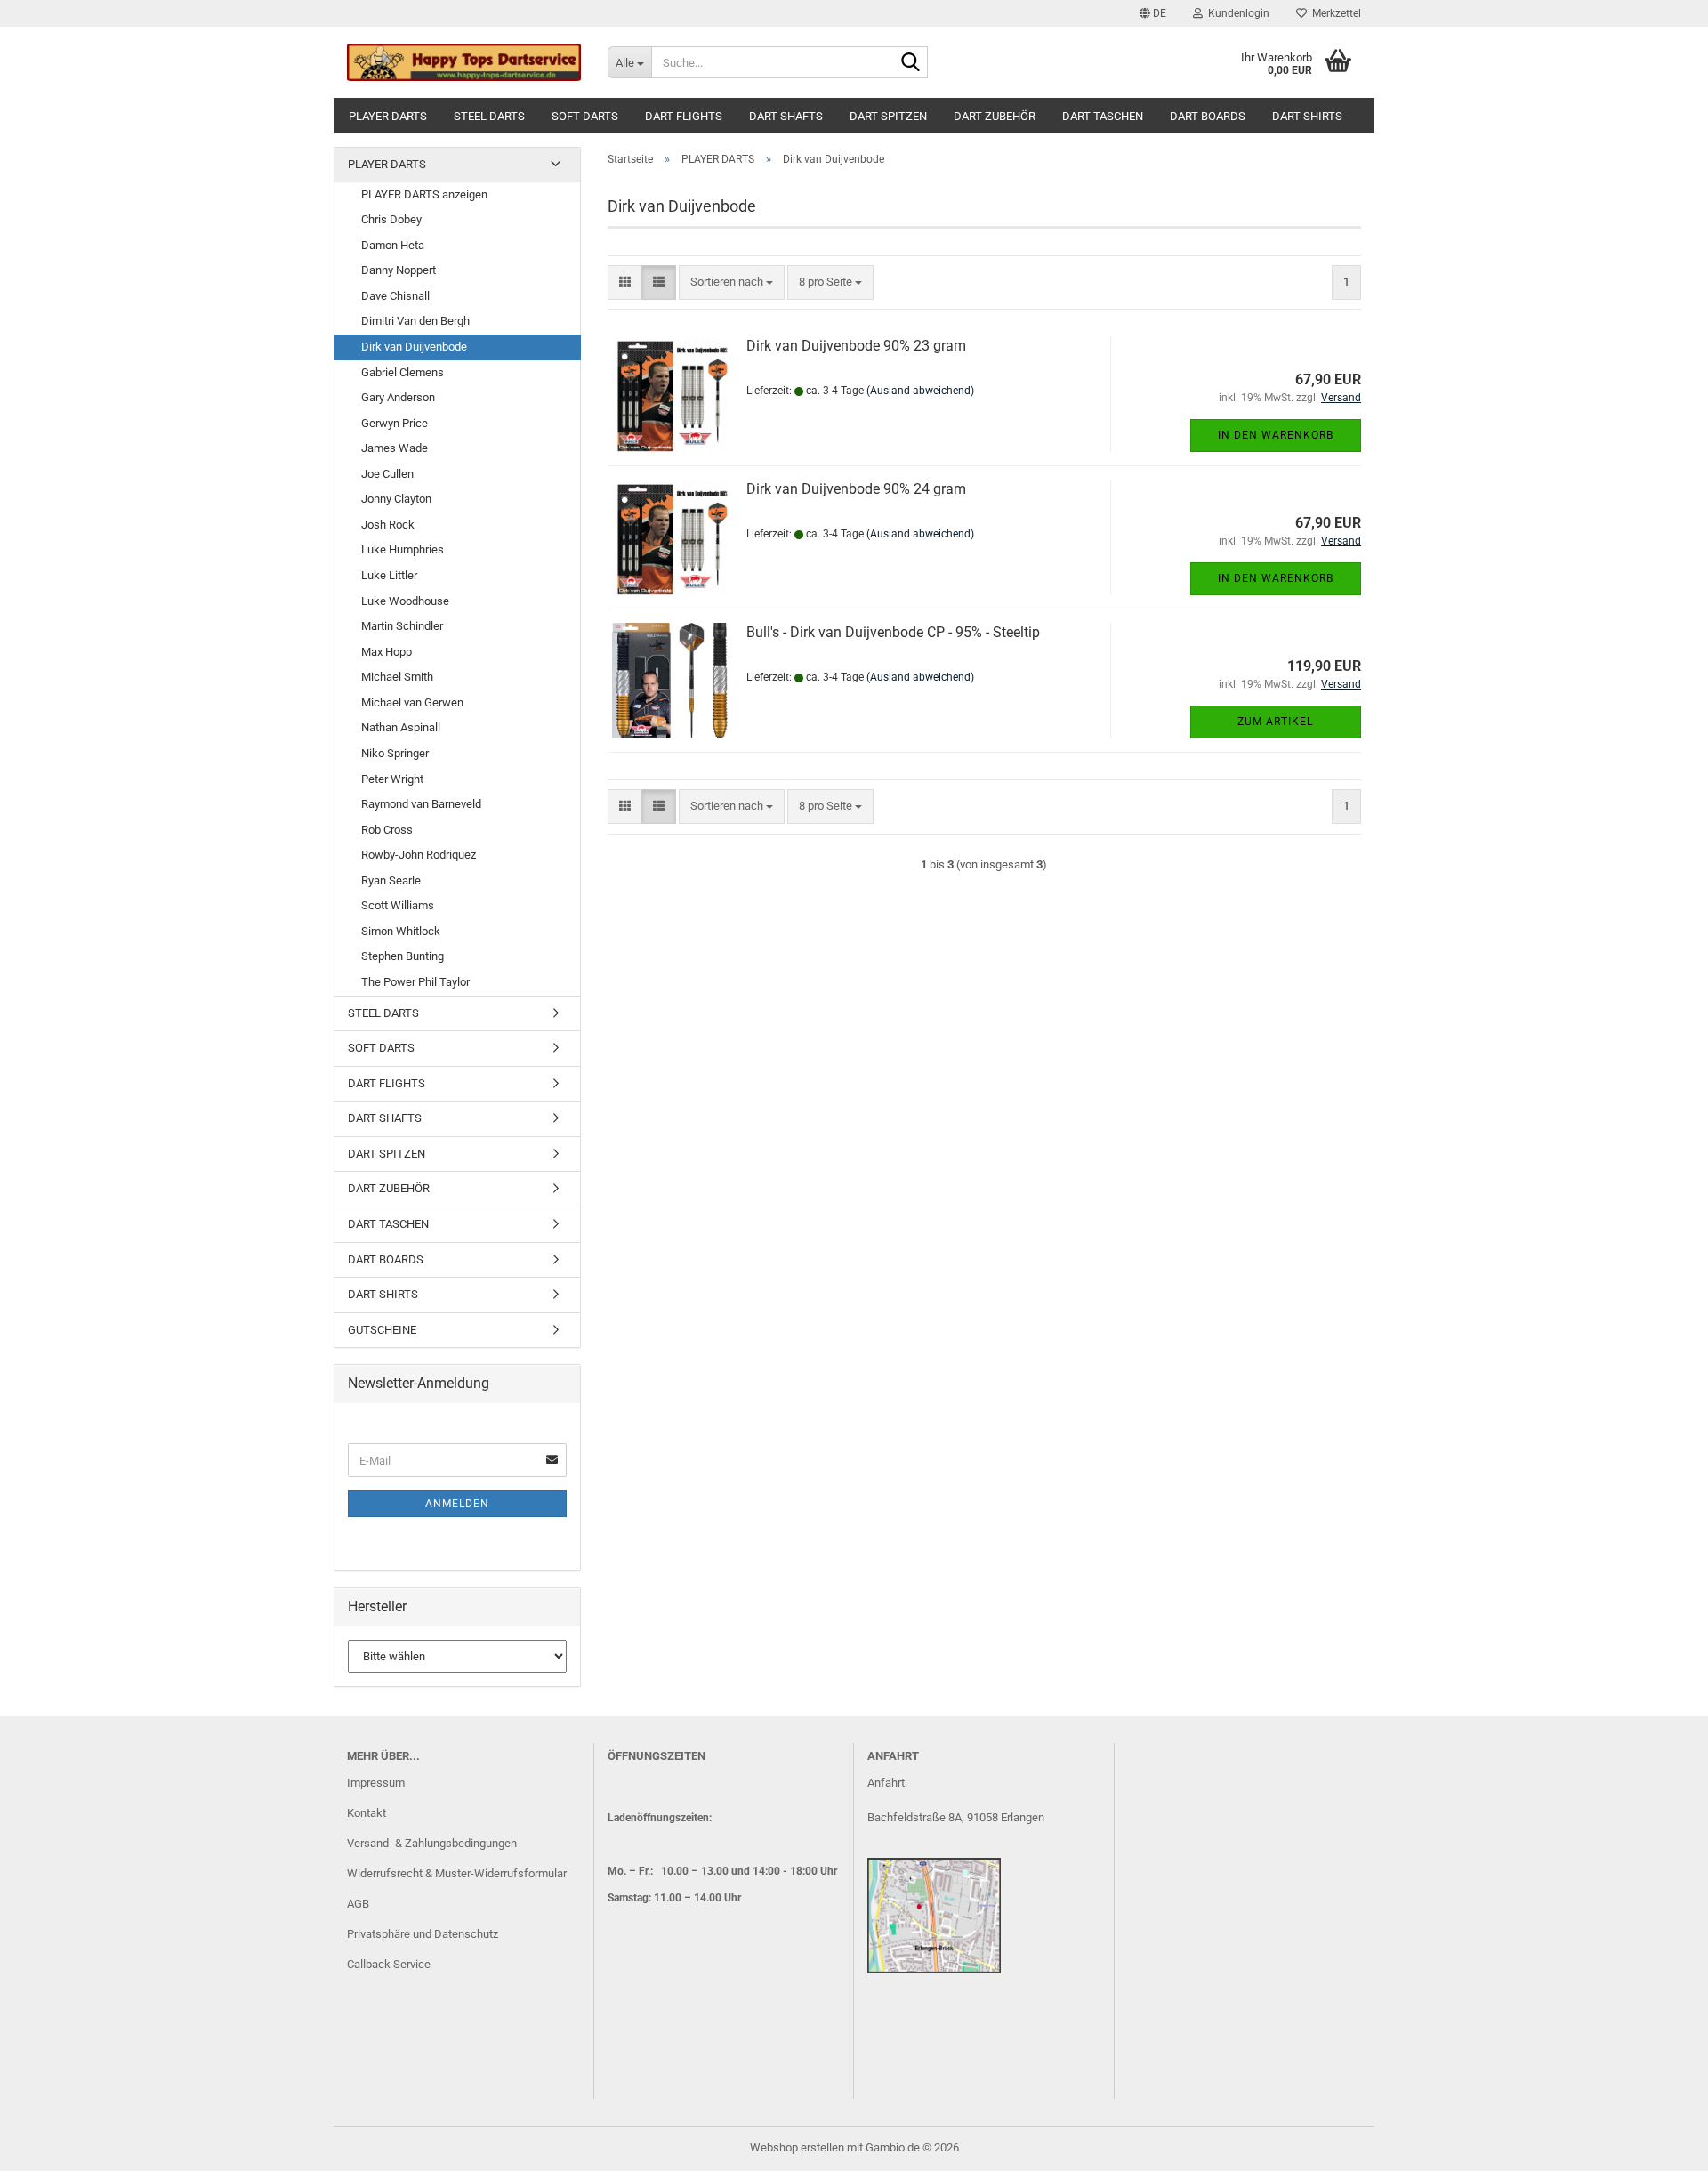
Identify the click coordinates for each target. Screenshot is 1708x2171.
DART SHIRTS (1307, 116)
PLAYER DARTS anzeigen (424, 194)
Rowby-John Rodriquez (419, 855)
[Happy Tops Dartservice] (464, 62)
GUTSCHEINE (382, 1330)
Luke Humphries (403, 549)
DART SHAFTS (786, 116)
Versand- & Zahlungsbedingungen (432, 1843)
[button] (1153, 13)
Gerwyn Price (395, 423)
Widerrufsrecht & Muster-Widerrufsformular (457, 1873)
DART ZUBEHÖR (995, 116)
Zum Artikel (1275, 722)
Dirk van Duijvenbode (414, 347)
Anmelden (457, 1504)
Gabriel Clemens (403, 372)
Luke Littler (389, 575)
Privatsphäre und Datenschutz (423, 1934)
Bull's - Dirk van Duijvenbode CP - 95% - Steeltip (893, 632)
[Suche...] (911, 63)
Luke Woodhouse (405, 601)
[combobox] (732, 282)
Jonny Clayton (396, 499)
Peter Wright (392, 779)
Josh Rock (388, 525)
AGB (358, 1904)
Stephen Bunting (403, 956)
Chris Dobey (391, 219)
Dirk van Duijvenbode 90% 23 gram (856, 346)
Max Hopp (387, 652)
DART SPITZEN (888, 116)
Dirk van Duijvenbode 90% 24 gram (856, 489)
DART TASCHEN (1103, 116)
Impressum (376, 1783)
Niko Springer (395, 753)
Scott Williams (398, 905)
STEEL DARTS (489, 116)
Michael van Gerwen (412, 702)
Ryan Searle (391, 880)
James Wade (395, 448)
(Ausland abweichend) (920, 391)
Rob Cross (387, 830)
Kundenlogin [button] (1236, 13)
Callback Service (389, 1964)
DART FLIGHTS (684, 116)
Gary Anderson (398, 397)
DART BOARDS (1208, 116)
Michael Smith (397, 677)
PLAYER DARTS (388, 116)
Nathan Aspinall (401, 727)
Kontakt (367, 1813)
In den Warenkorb (1276, 435)
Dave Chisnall (395, 296)
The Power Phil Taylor (415, 982)
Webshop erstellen (797, 2147)
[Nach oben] (1659, 2144)
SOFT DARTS (585, 116)
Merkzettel (1334, 13)
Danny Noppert (399, 270)
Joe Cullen (387, 474)
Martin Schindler (402, 626)
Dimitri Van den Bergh (415, 321)
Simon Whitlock (401, 931)
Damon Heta (393, 245)
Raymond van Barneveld (421, 804)
